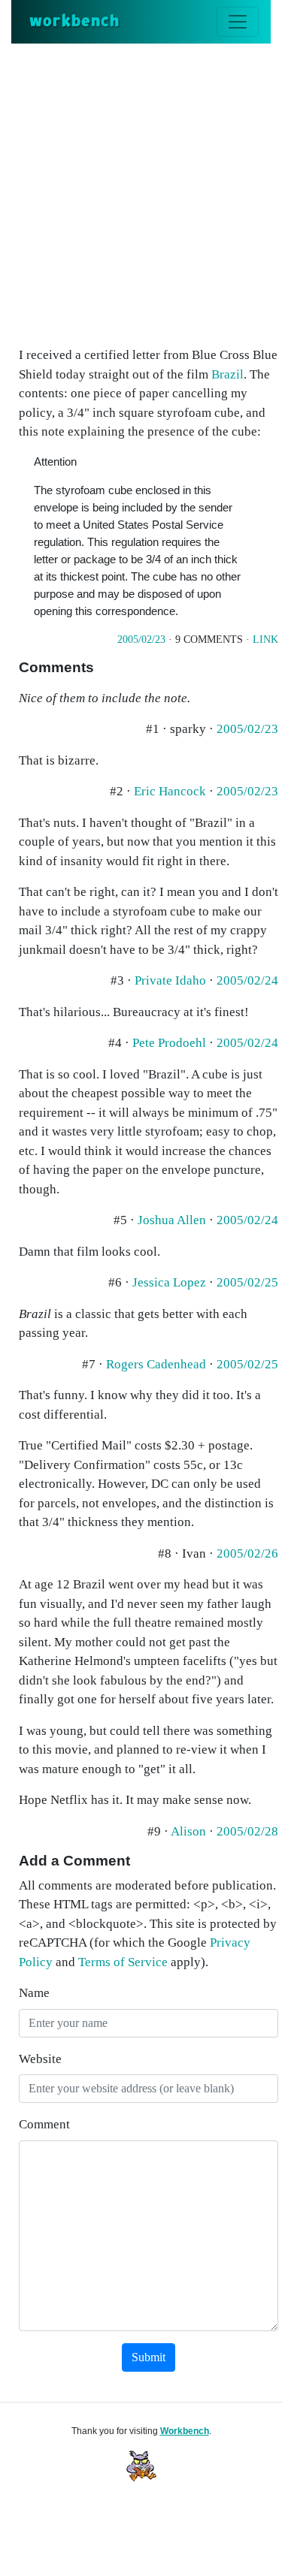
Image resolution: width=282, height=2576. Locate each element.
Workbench (185, 2431)
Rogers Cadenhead (156, 1364)
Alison (188, 1831)
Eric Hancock (170, 791)
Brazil (227, 374)
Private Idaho (170, 980)
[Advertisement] (141, 192)
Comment (44, 2124)
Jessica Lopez (169, 1282)
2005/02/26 (247, 1553)
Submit (149, 2357)
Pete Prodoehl (169, 1043)
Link (265, 639)
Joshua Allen (172, 1220)
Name (34, 1993)
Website (40, 2059)
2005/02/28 (247, 1831)
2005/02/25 (247, 1282)
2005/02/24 (247, 980)
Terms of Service (123, 1962)
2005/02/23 (141, 639)
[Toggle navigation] (238, 22)
